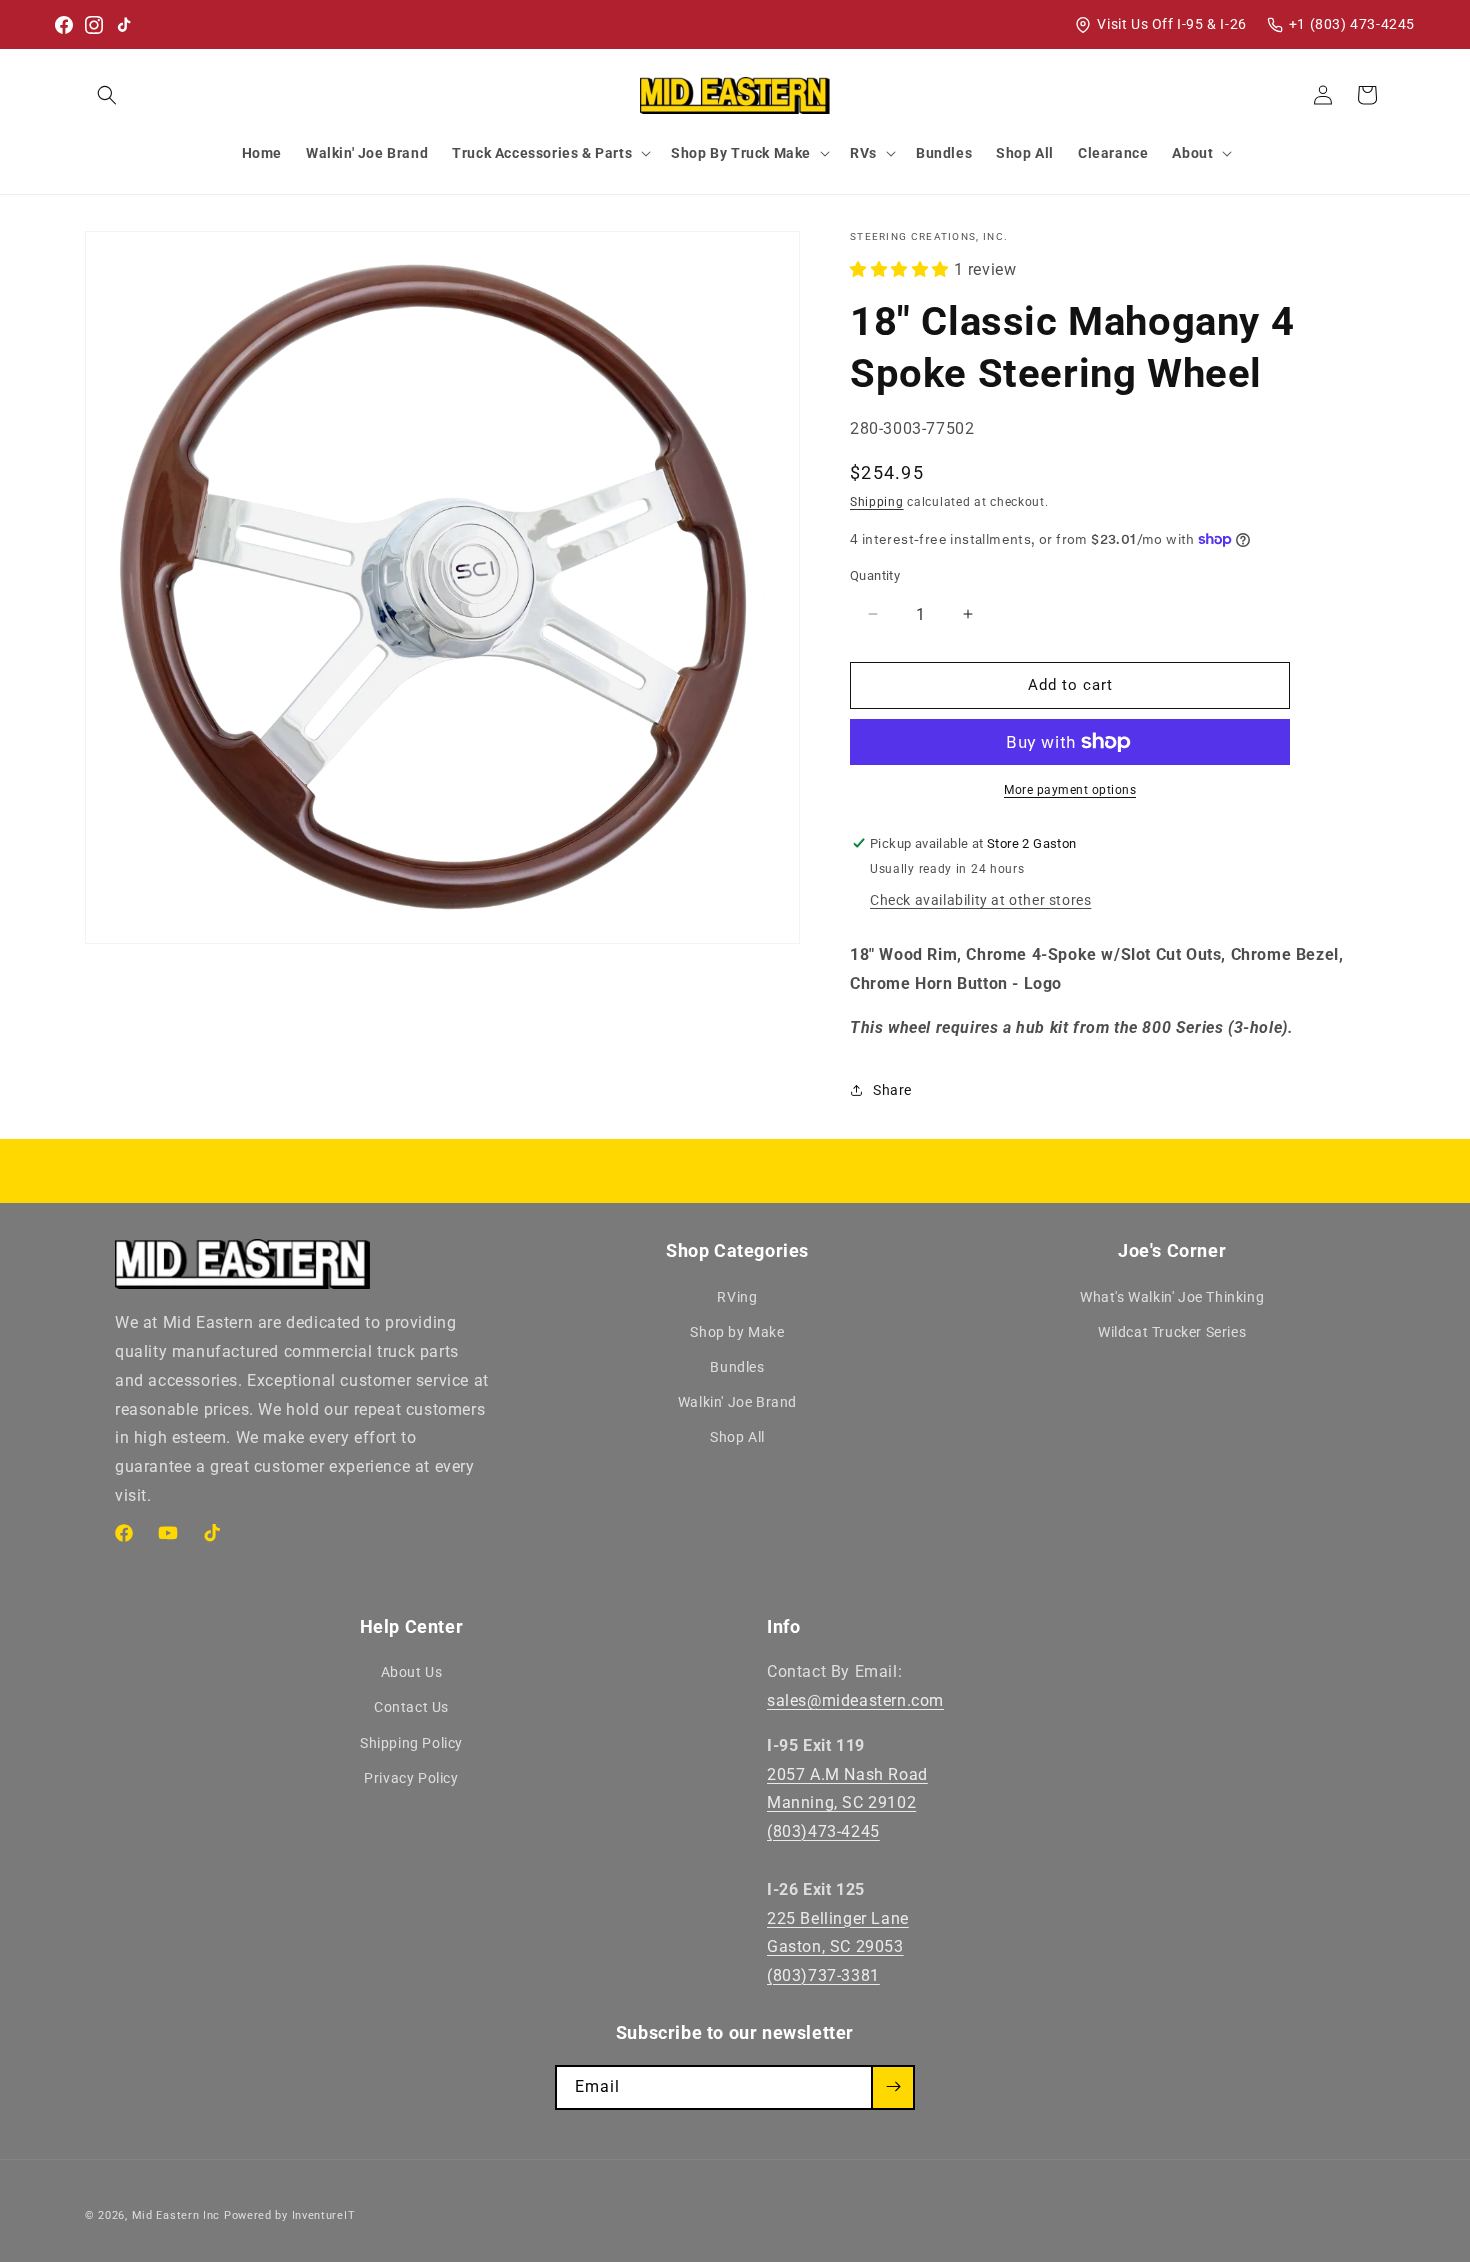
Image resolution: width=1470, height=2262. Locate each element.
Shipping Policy (411, 1743)
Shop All (737, 1437)
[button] (107, 95)
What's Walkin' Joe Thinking (1172, 1297)
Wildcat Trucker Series (1172, 1332)
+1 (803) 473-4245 (1352, 24)
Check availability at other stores (980, 900)
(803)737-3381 (823, 1975)
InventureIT (324, 2215)
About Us (412, 1672)
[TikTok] (124, 25)
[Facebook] (64, 25)
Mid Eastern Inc (176, 2215)
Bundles (737, 1367)
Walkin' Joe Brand (737, 1402)
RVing (737, 1297)
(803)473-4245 (823, 1831)
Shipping (877, 502)
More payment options (1070, 790)
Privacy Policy (411, 1778)
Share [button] (892, 1090)
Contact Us (411, 1707)
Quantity (875, 575)
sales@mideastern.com (855, 1700)
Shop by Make (737, 1332)
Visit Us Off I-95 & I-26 (1171, 24)
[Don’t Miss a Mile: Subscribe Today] (893, 2086)
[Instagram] (94, 25)
